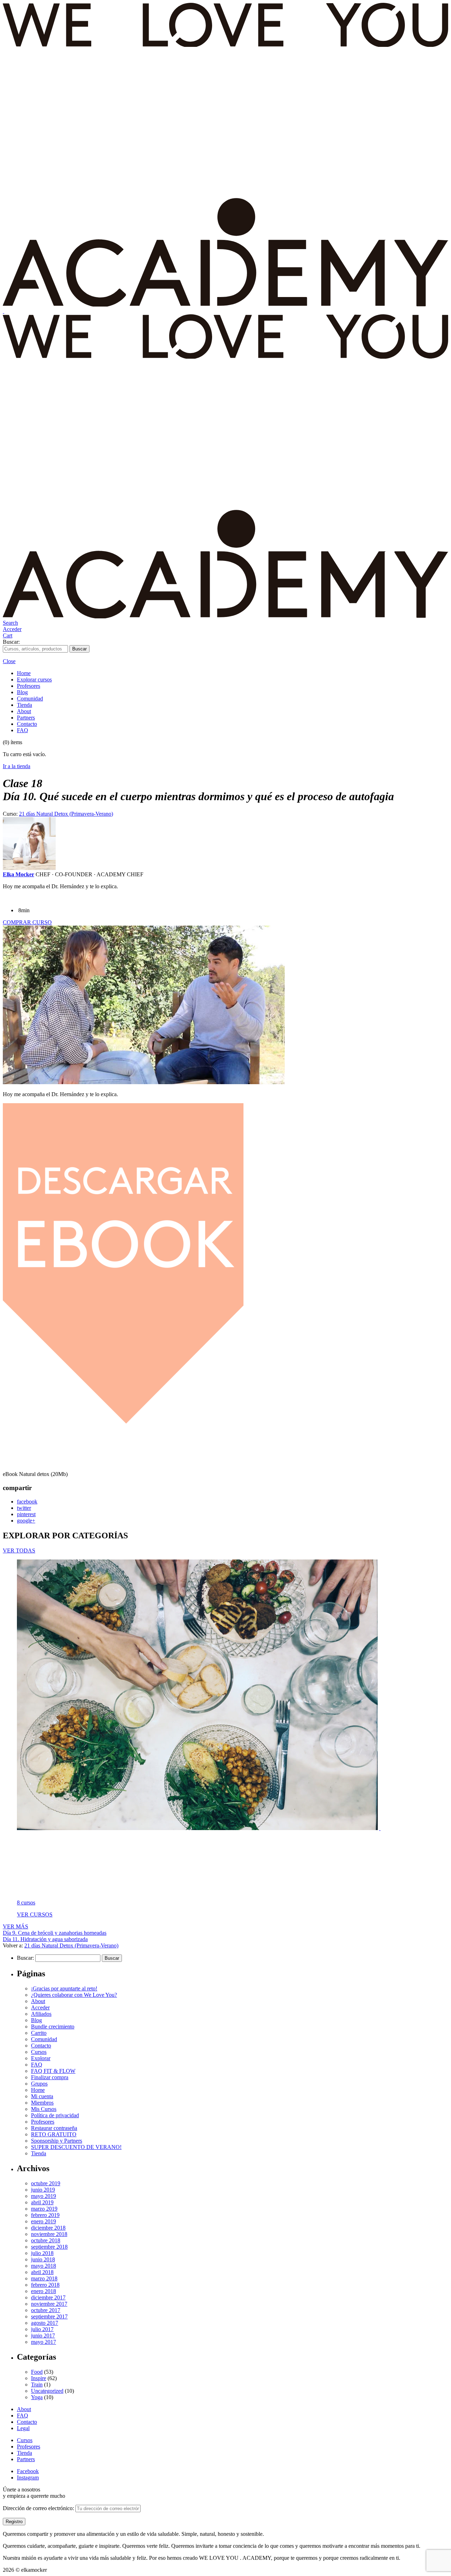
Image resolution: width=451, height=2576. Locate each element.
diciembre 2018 (48, 2228)
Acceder (12, 629)
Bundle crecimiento (53, 2027)
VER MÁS (16, 1926)
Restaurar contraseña (54, 2128)
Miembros (42, 2103)
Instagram (28, 2478)
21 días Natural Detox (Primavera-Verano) (66, 814)
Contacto (27, 724)
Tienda (24, 705)
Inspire (39, 2378)
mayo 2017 (44, 2342)
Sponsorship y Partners (57, 2141)
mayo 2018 (44, 2266)
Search (10, 623)
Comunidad (30, 699)
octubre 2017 (46, 2310)
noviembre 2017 (49, 2304)
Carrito (39, 2033)
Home (24, 673)
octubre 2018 (46, 2240)
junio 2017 (43, 2336)
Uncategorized (47, 2391)
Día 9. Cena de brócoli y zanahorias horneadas (55, 1933)
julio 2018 (42, 2253)
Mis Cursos (44, 2109)
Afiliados (41, 2014)
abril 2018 (42, 2272)
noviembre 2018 (49, 2234)
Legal (23, 2428)
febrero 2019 (45, 2215)
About (24, 711)
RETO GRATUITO (54, 2134)
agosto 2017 (45, 2323)
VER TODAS (19, 1550)
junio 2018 (43, 2259)
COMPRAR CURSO (27, 922)
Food (37, 2372)
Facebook (28, 2471)
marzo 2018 (44, 2278)
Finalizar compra (50, 2077)
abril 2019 (42, 2202)
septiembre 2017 (49, 2316)
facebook (27, 1502)
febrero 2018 (45, 2285)
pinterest (26, 1514)
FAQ (23, 730)
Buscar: (11, 642)
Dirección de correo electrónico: (39, 2508)
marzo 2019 (44, 2209)
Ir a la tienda (17, 766)
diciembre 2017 (48, 2297)
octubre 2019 (46, 2183)
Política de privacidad (55, 2115)
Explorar (41, 2058)
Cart (8, 635)
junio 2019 (43, 2190)
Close (9, 661)
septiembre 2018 (49, 2247)
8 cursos (26, 1902)
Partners (26, 718)
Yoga (37, 2397)
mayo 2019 (44, 2196)
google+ (26, 1521)
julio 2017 (42, 2329)
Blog (22, 692)
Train (37, 2385)
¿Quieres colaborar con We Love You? (74, 1995)
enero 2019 (44, 2221)
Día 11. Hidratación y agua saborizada (45, 1939)
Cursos (39, 2052)
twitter (24, 1508)
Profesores (29, 686)
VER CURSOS (35, 1914)
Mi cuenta (42, 2096)
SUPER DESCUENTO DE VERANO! (76, 2147)
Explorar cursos (34, 679)
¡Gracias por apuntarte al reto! (64, 1988)
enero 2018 (44, 2291)
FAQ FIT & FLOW (53, 2071)
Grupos (39, 2084)
